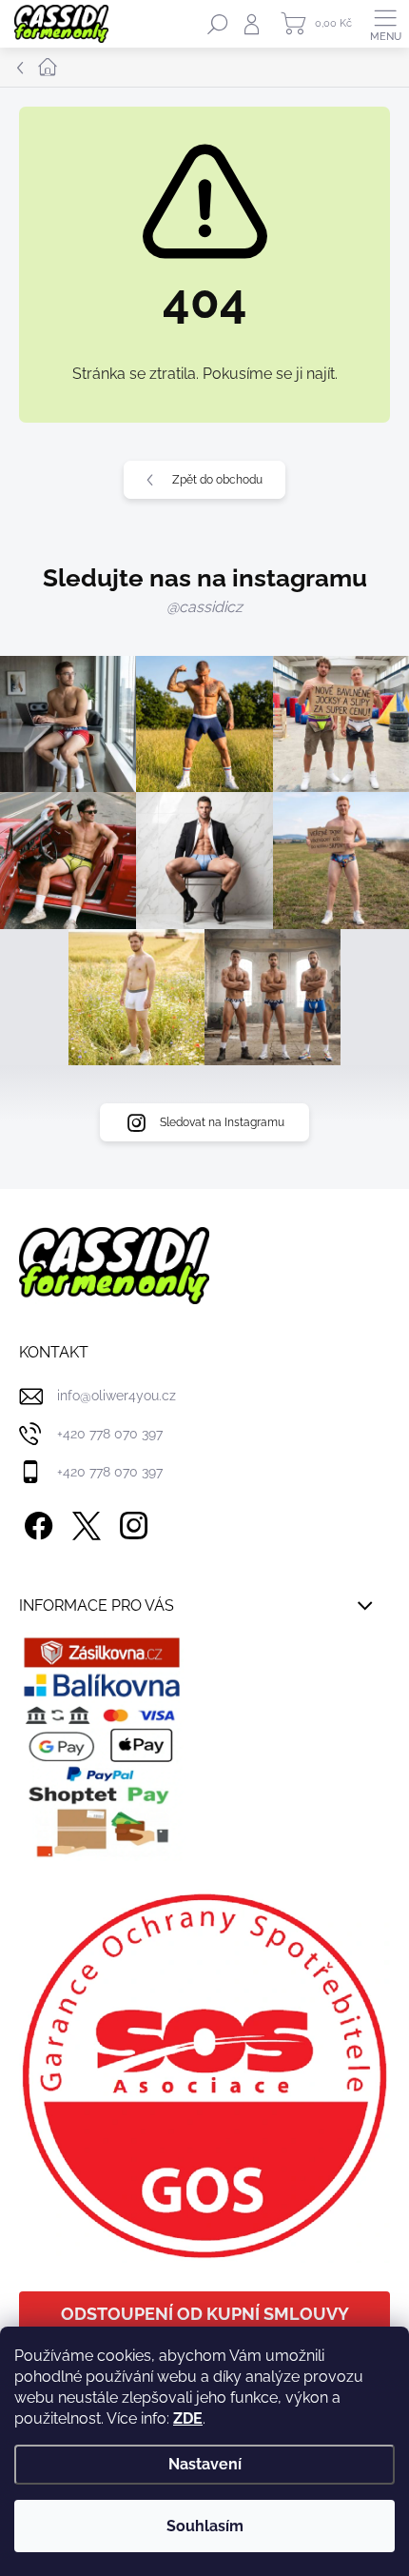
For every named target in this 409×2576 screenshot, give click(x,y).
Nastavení (205, 2464)
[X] (83, 1522)
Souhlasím (205, 2526)
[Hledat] (218, 24)
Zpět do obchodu (217, 480)
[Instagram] (131, 1522)
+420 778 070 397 (110, 1434)
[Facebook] (36, 1522)
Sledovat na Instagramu (222, 1122)
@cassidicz (204, 607)
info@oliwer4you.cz (117, 1396)
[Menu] (385, 24)
